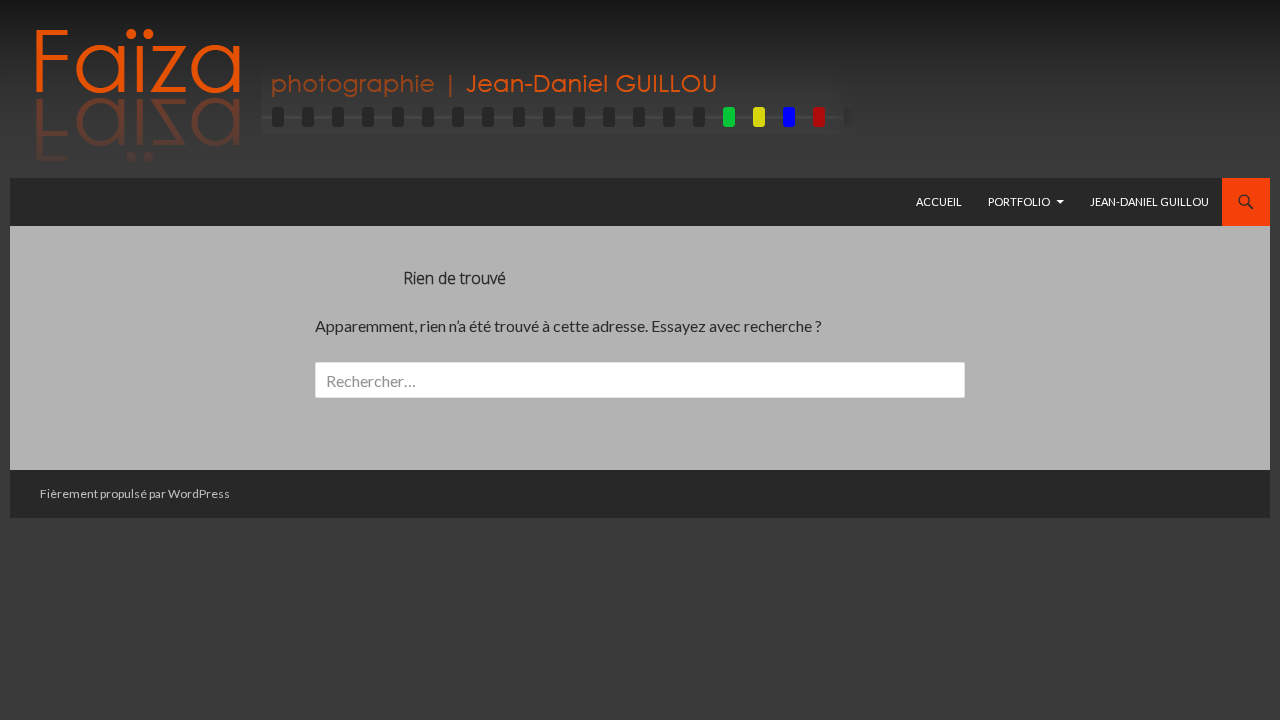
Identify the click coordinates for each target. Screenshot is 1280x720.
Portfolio (1019, 201)
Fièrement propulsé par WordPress (135, 493)
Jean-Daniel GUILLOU (1149, 201)
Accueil (939, 201)
